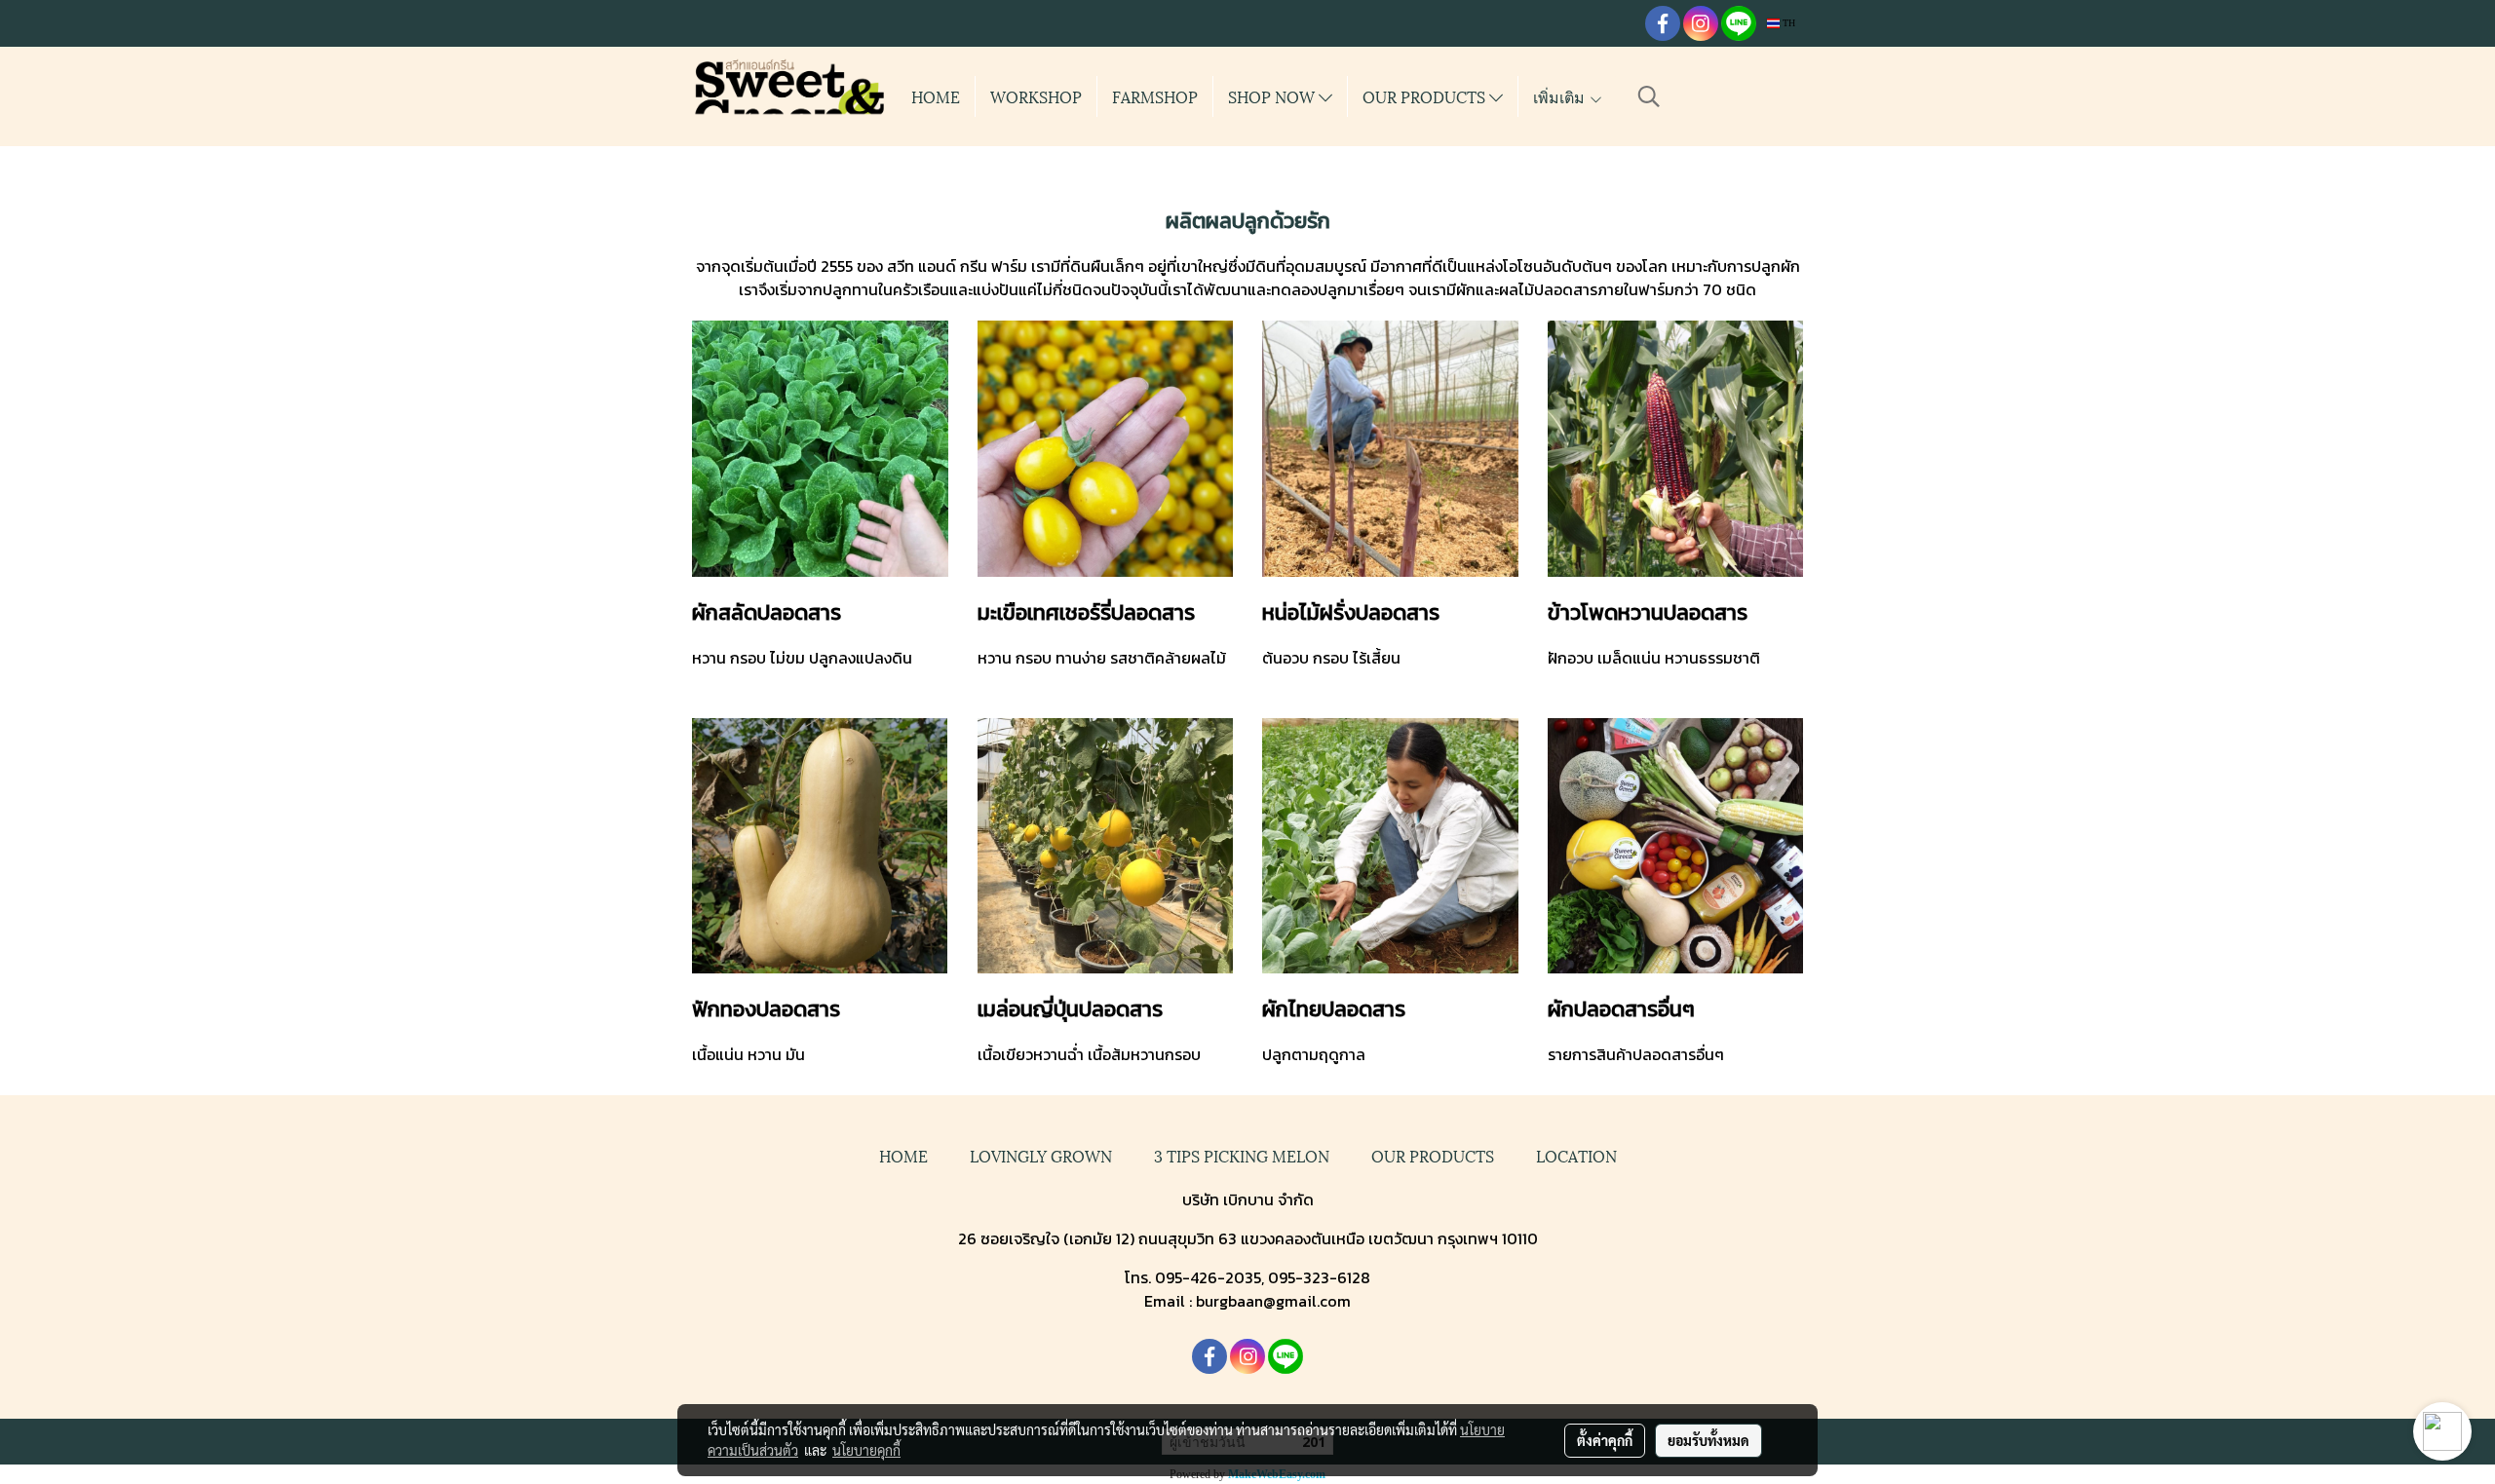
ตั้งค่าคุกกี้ (1605, 1440)
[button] (1649, 96)
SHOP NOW (1273, 96)
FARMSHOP (1155, 96)
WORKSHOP (1036, 96)
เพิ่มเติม (1561, 96)
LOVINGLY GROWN (1041, 1155)
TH (1787, 23)
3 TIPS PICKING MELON (1242, 1155)
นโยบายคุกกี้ (866, 1450)
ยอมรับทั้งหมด (1708, 1440)
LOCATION (1576, 1155)
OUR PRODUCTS (1426, 96)
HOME (936, 96)
